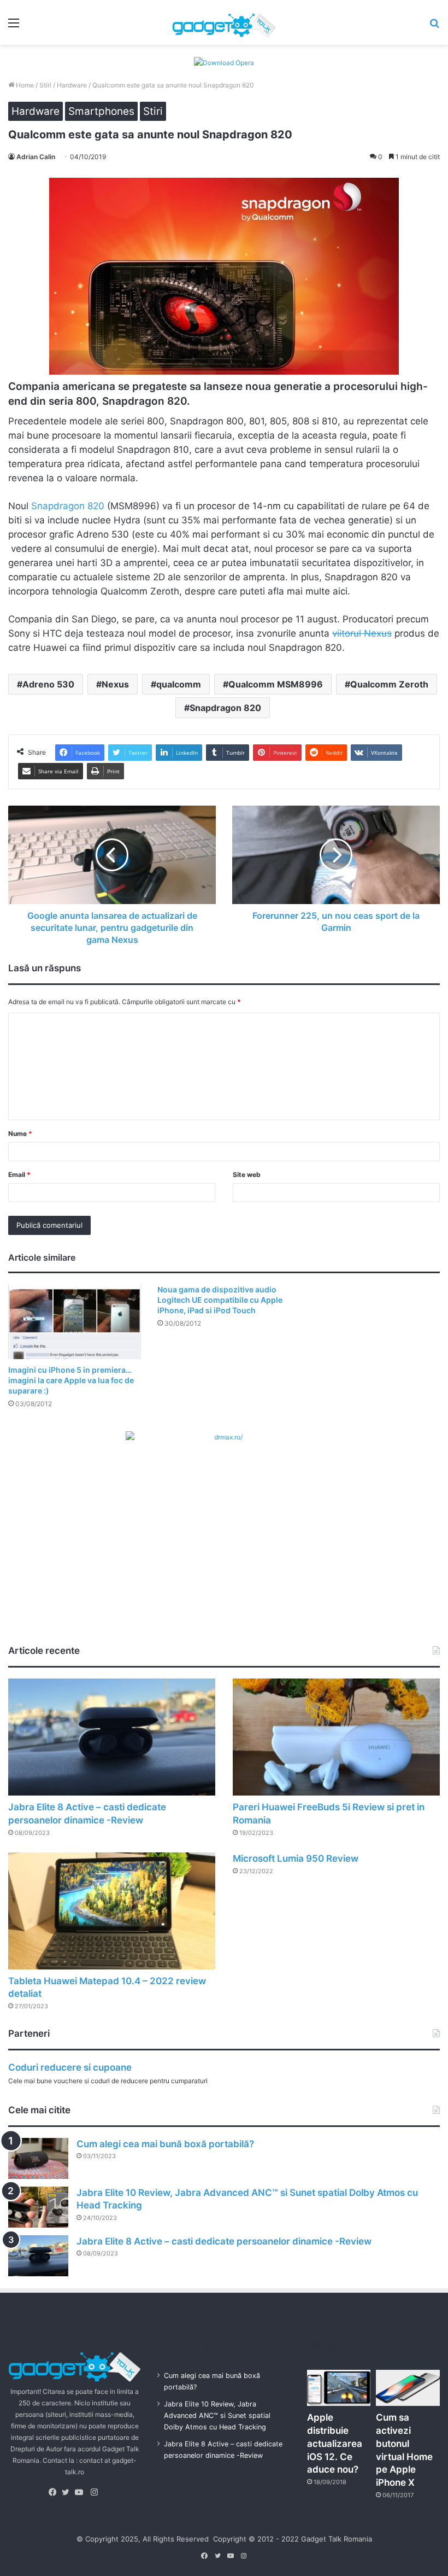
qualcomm (179, 684)
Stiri (45, 85)
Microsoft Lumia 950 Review (296, 1858)
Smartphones (101, 111)
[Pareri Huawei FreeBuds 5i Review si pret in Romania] (336, 1737)
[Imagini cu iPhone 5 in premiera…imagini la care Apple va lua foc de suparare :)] (75, 1322)
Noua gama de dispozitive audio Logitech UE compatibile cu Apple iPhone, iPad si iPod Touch (220, 1300)
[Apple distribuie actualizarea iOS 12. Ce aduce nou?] (339, 2388)
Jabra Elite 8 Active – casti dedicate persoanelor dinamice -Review (224, 2241)
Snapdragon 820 (68, 506)
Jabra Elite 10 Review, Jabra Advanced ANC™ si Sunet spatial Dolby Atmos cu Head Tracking (217, 2415)
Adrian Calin (36, 157)
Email (19, 1175)
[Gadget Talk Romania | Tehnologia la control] (224, 22)
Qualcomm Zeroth (389, 684)
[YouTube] (81, 2492)
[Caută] (434, 27)
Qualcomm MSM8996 (276, 684)
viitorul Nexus (362, 633)
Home (24, 85)
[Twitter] (68, 2492)
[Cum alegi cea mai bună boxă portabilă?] (38, 2158)
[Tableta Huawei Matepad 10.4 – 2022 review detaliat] (112, 1911)
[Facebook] (55, 2492)
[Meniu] (14, 27)
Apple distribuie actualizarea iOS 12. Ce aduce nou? (335, 2443)
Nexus (115, 684)
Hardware (72, 85)
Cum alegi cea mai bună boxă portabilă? (165, 2144)
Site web (247, 1175)
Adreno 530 (48, 684)
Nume (20, 1133)
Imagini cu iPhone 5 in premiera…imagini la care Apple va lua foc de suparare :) (71, 1380)
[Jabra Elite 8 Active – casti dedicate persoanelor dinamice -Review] (112, 1737)
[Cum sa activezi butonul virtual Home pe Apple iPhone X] (408, 2388)
